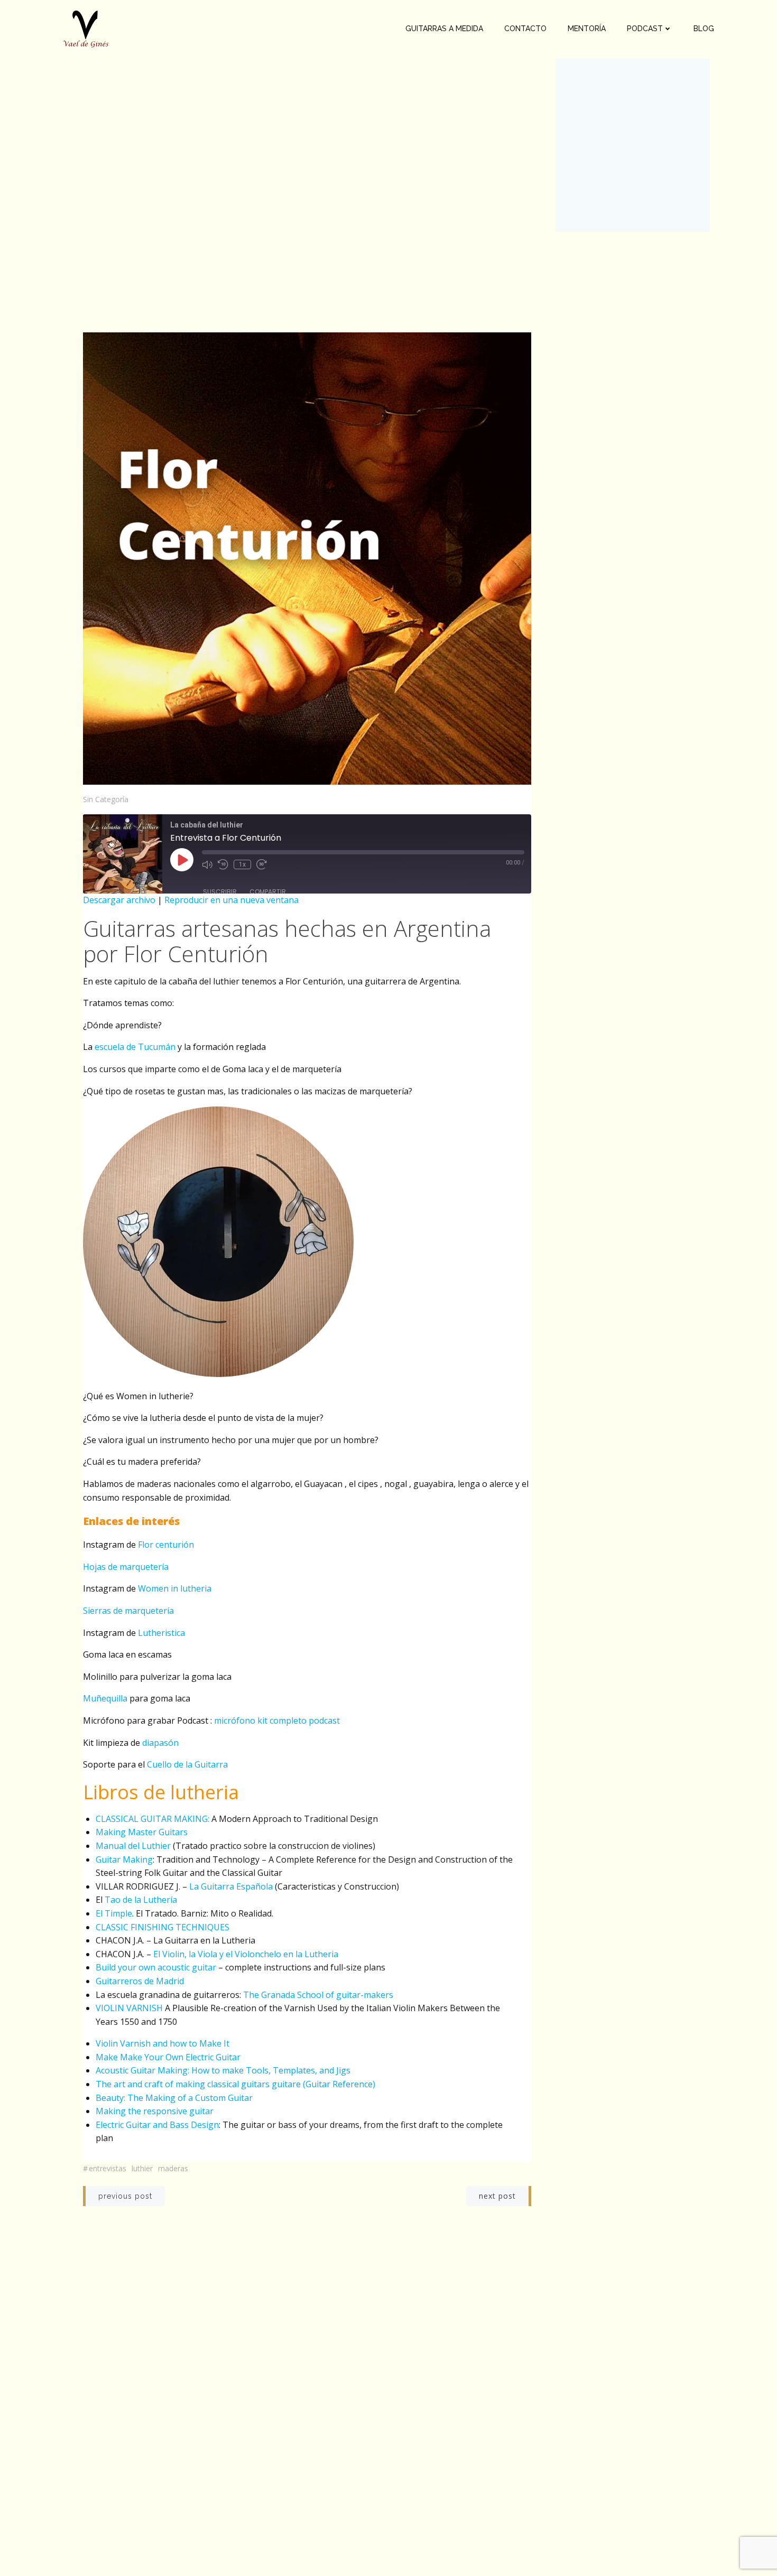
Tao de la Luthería (141, 1900)
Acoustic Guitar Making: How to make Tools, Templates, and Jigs (223, 2070)
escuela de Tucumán (135, 1047)
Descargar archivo (119, 900)
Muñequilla (105, 1698)
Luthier (142, 2168)
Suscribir (220, 892)
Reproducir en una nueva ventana (232, 900)
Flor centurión (166, 1545)
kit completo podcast (299, 1721)
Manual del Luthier (133, 1846)
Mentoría (587, 29)
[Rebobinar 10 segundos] (223, 864)
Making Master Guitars (142, 1832)
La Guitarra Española (231, 1886)
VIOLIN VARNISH (129, 2008)
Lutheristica (161, 1633)
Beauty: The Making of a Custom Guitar (174, 2098)
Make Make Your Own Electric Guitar (168, 2057)
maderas (173, 2168)
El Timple (114, 1913)
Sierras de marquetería (128, 1611)
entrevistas (108, 2168)
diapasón (160, 1743)
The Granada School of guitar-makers (317, 1995)
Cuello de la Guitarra (187, 1764)
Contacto (525, 29)
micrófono (235, 1721)
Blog (704, 29)
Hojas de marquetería (126, 1567)
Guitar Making (124, 1859)
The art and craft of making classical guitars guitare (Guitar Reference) (235, 2084)
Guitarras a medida (444, 29)
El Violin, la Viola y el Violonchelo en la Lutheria (246, 1954)
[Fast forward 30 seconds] (262, 864)
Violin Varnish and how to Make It (163, 2043)
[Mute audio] (207, 864)
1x (242, 864)
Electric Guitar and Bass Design (157, 2125)
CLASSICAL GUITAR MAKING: (152, 1819)
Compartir (268, 892)
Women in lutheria (175, 1588)
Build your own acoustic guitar (156, 1967)
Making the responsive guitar (155, 2111)
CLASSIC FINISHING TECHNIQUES (163, 1927)
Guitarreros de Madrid (140, 1981)
